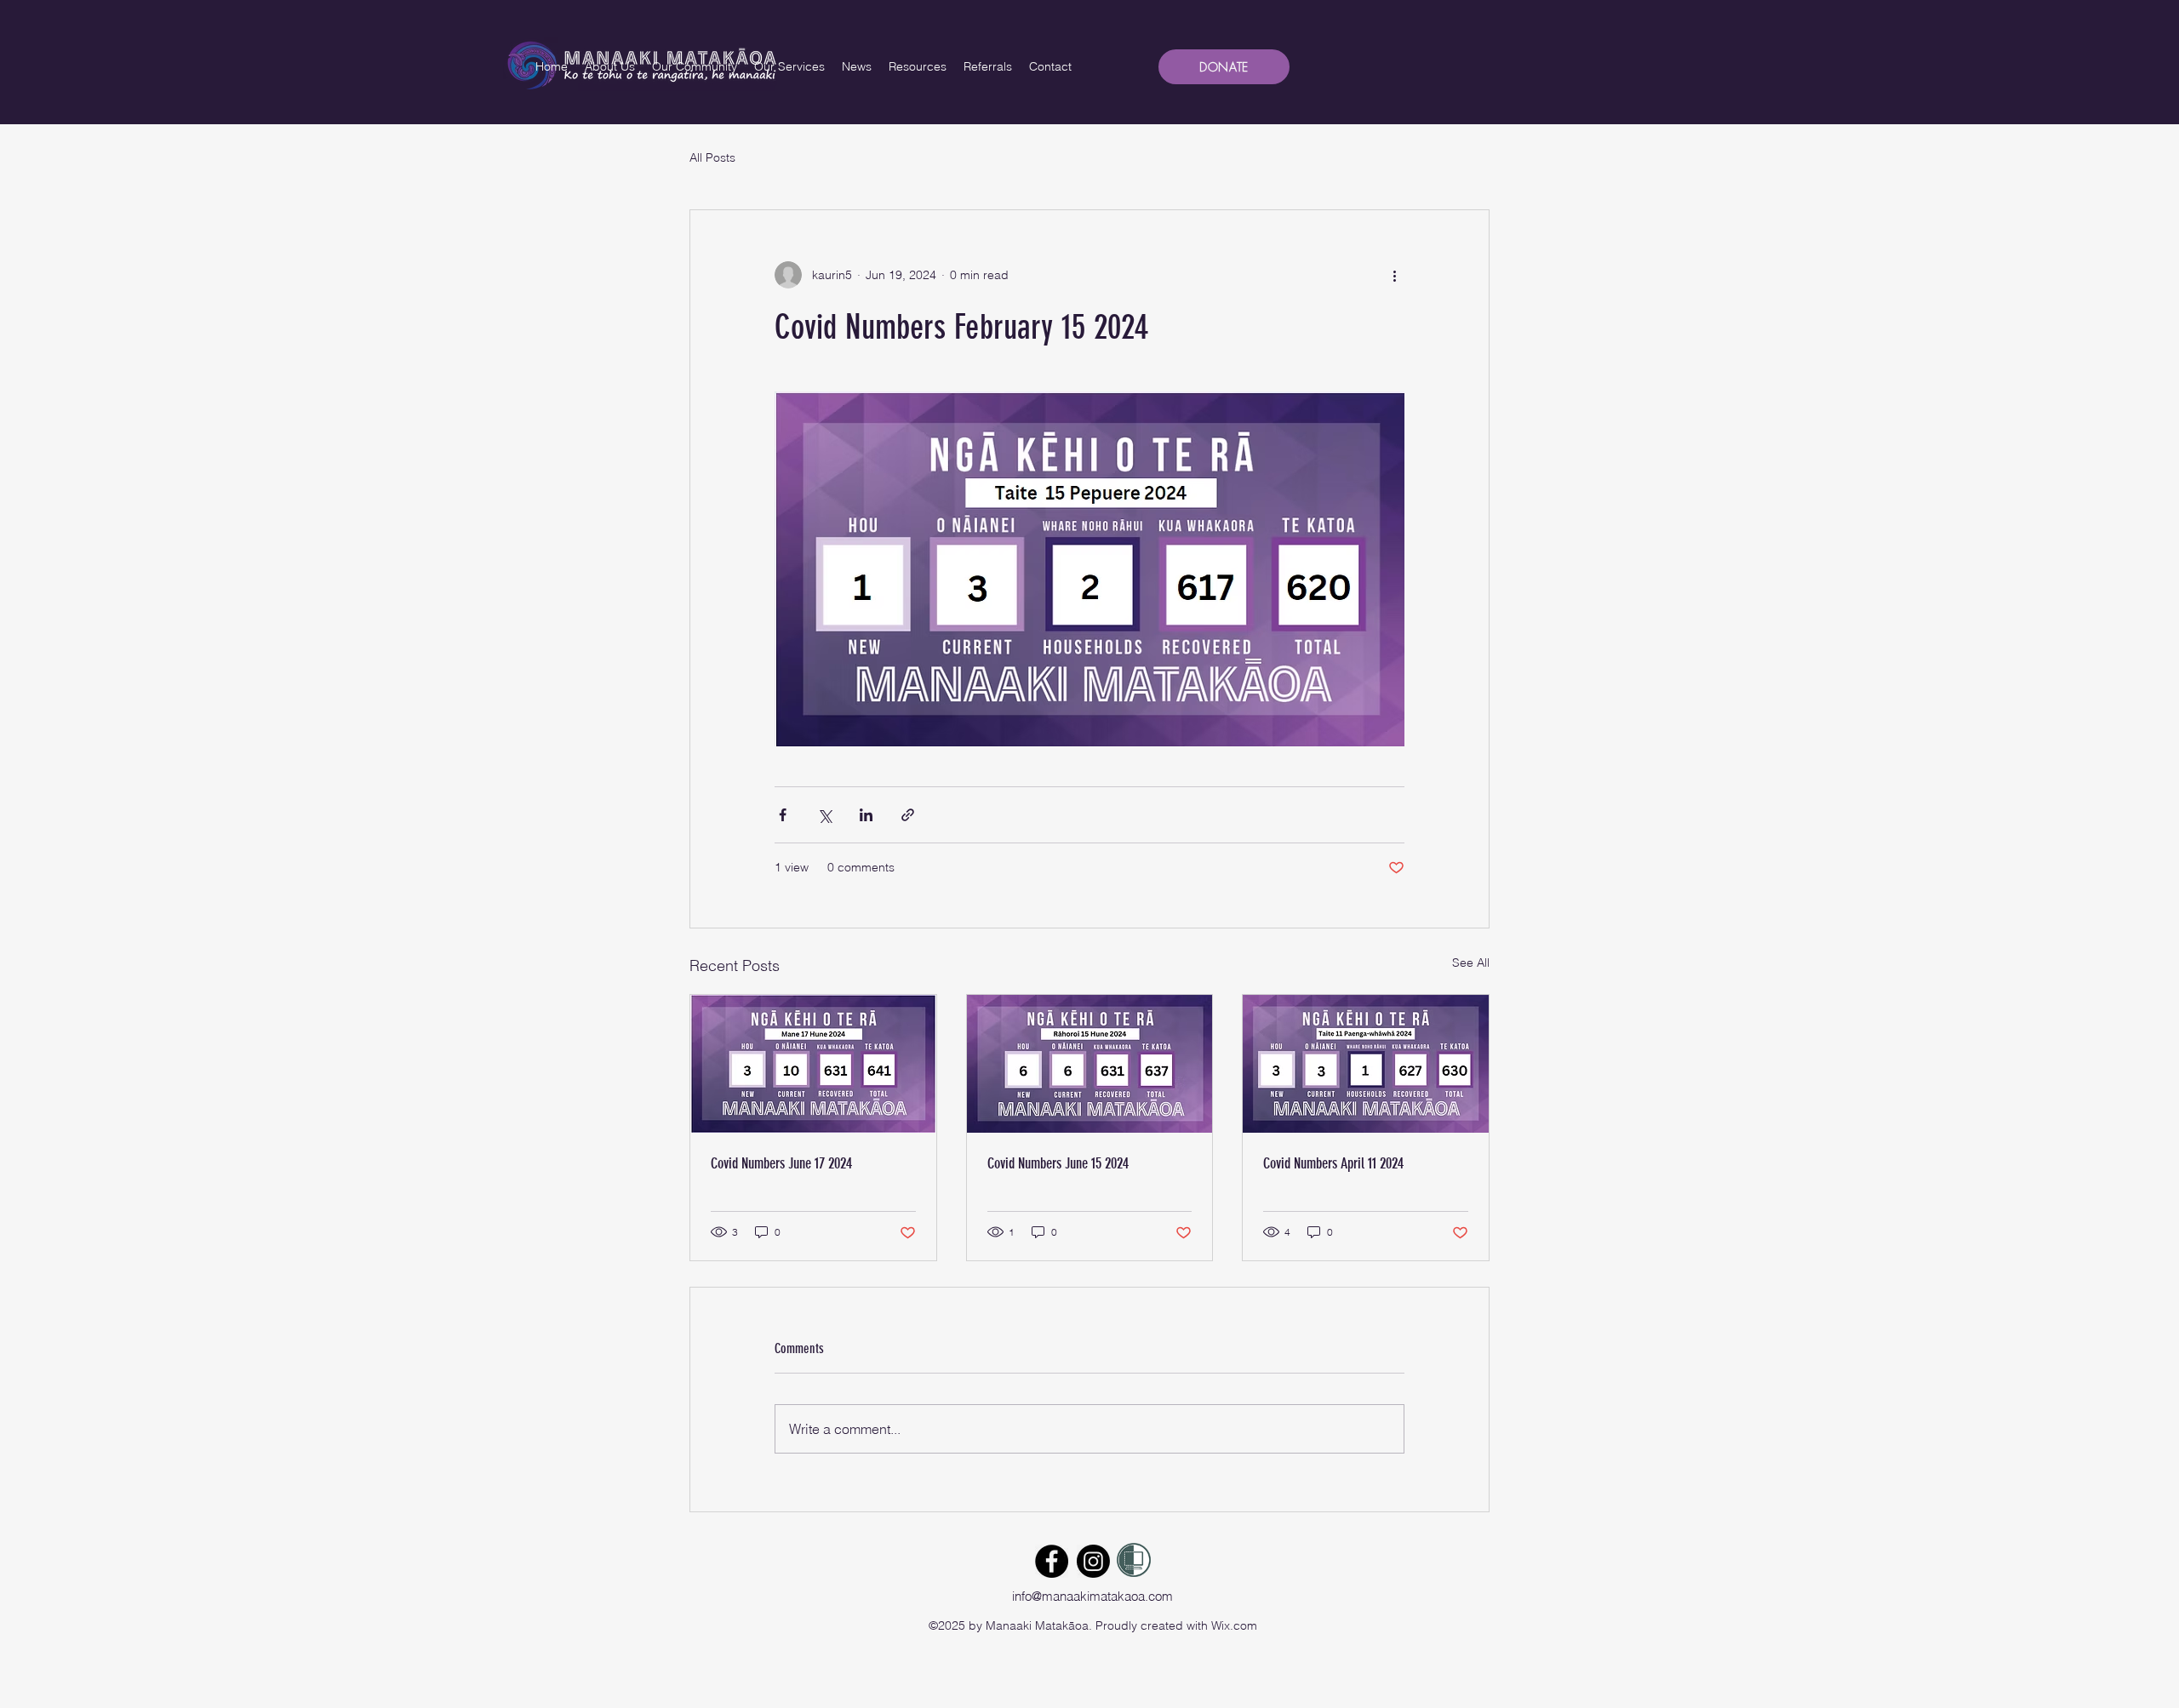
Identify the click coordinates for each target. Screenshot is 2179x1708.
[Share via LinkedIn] (866, 815)
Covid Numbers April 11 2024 (1333, 1163)
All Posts (712, 157)
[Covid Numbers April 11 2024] (1366, 1064)
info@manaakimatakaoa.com (1092, 1596)
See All (1471, 963)
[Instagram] (1093, 1561)
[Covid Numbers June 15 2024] (1090, 1064)
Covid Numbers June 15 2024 (1058, 1163)
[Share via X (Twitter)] (824, 815)
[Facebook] (1052, 1561)
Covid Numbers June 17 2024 (781, 1163)
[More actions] (1394, 275)
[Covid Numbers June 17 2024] (813, 1064)
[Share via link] (908, 815)
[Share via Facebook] (783, 815)
